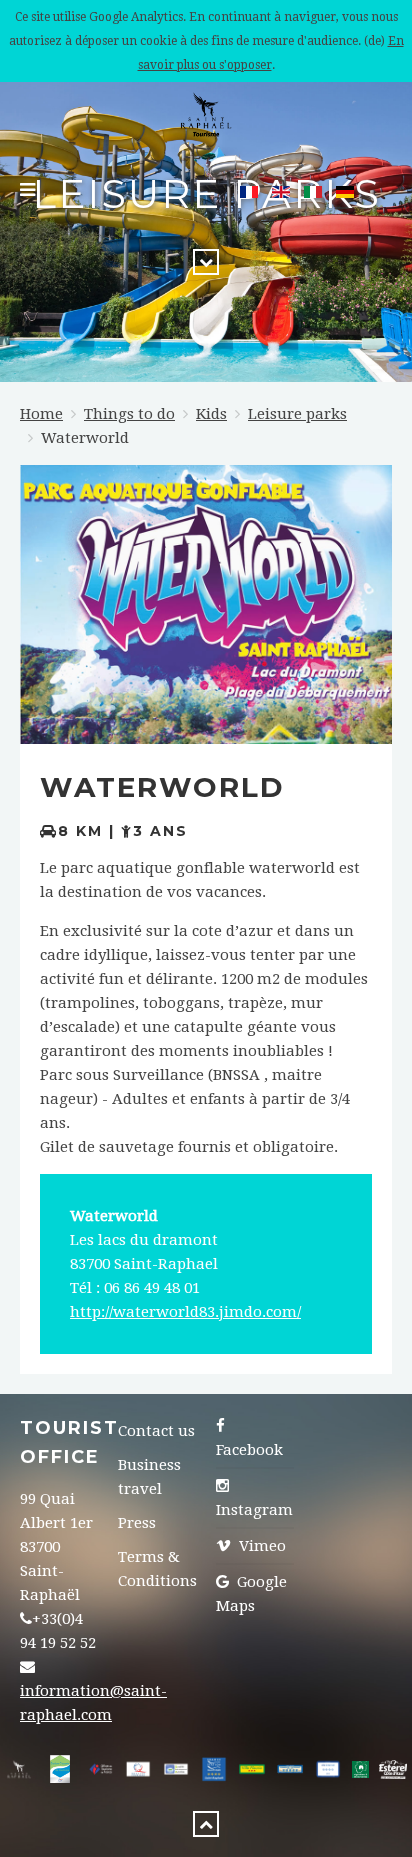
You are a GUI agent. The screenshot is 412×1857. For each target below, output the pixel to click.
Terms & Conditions (157, 1569)
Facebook (249, 1450)
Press (137, 1523)
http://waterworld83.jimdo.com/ (185, 1312)
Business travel (149, 1477)
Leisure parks (297, 414)
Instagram (254, 1510)
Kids (211, 414)
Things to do (129, 414)
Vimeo (260, 1546)
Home (41, 414)
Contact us (156, 1431)
